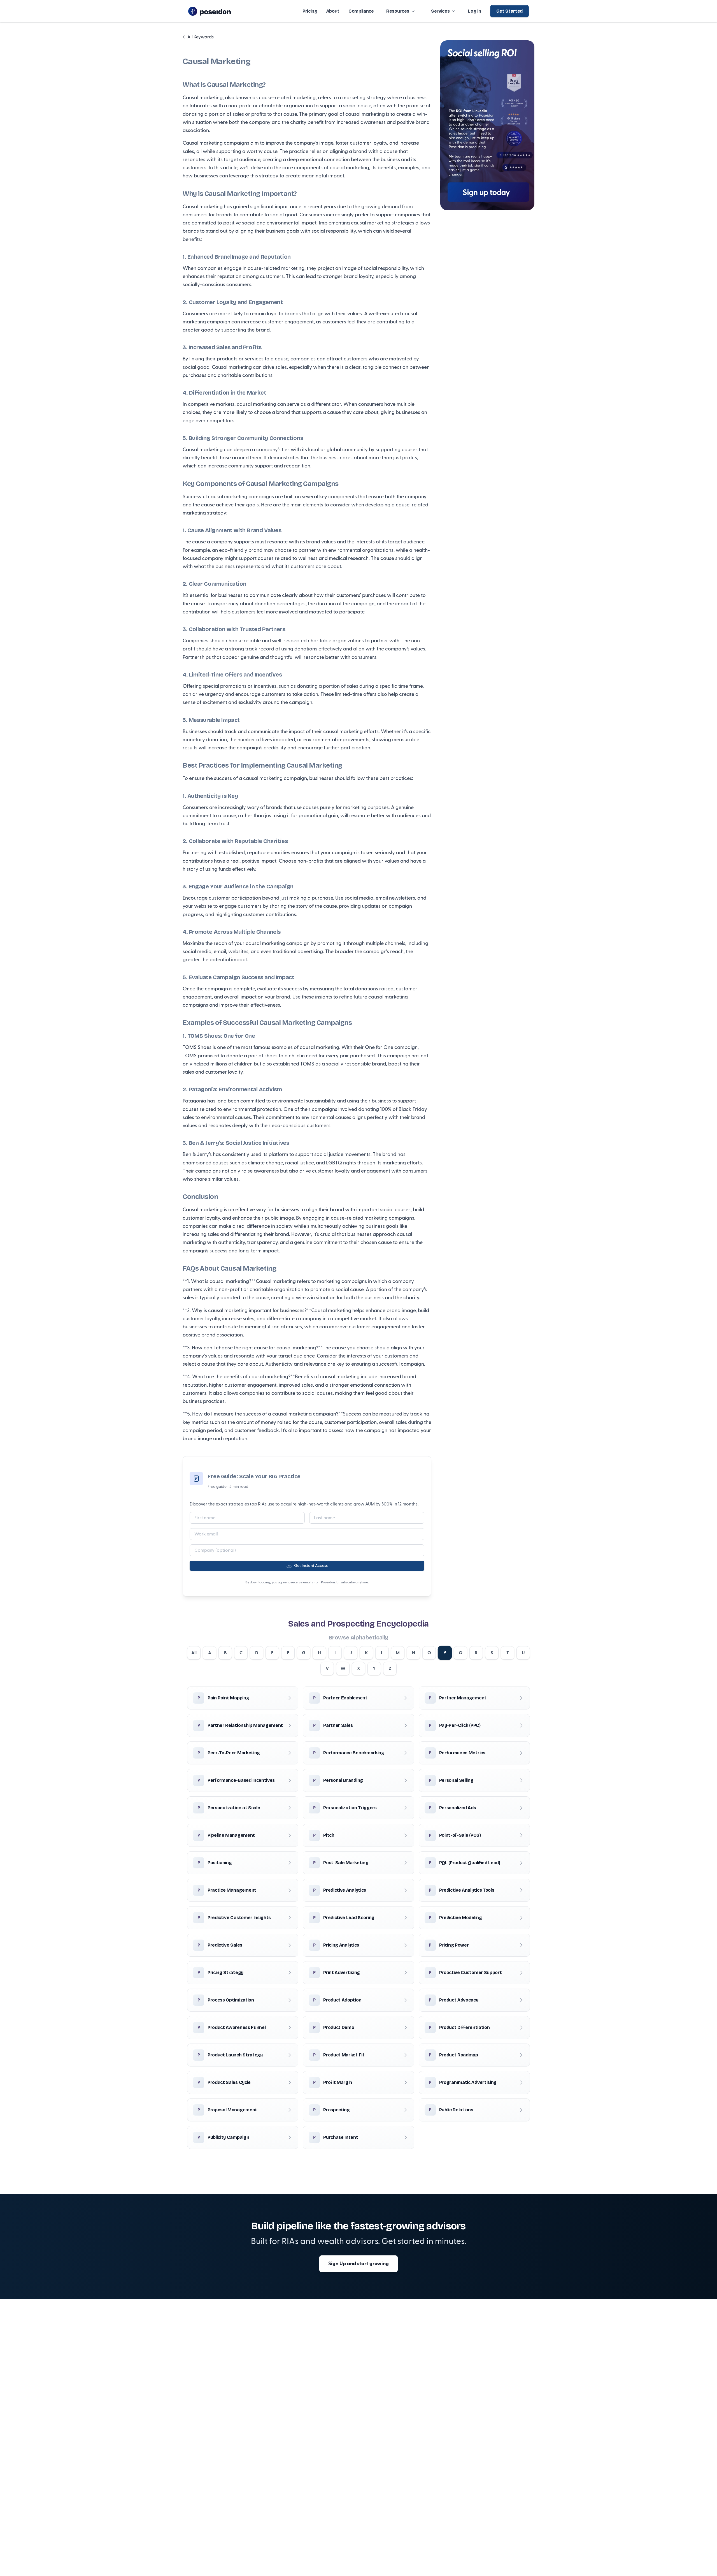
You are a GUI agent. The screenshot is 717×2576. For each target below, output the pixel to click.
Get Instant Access (311, 1566)
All (194, 1653)
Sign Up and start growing (358, 2264)
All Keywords (198, 37)
